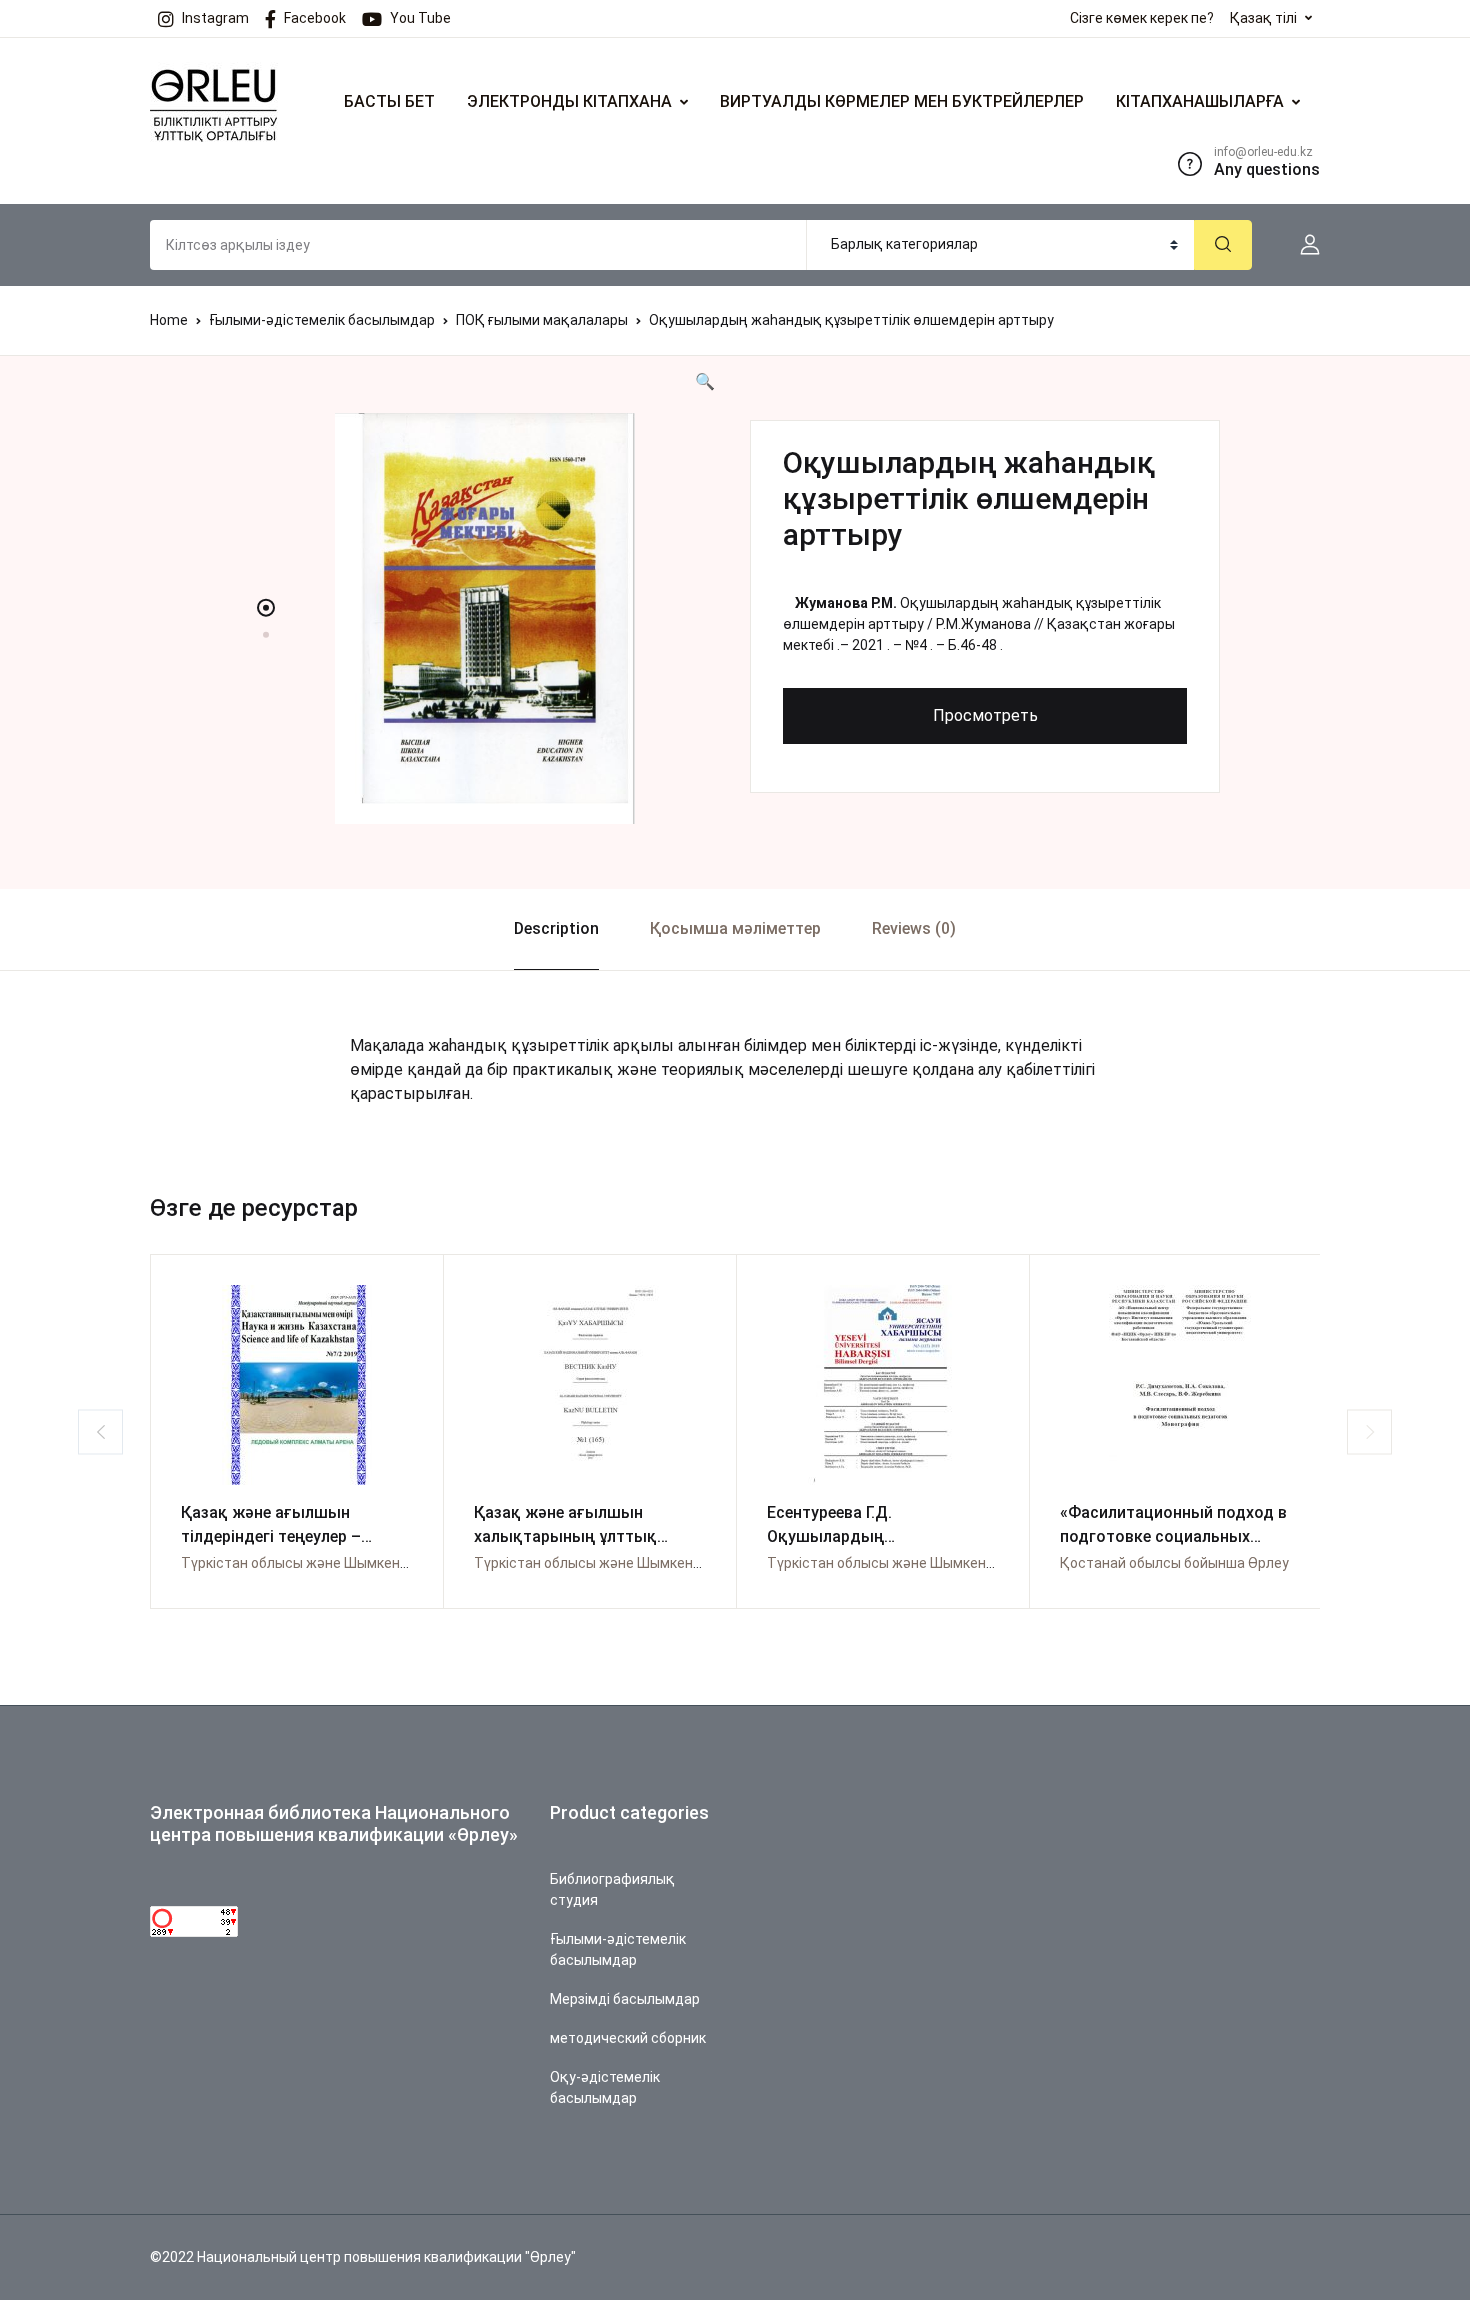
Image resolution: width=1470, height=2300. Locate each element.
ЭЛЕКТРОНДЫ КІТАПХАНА (569, 101)
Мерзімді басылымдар (625, 1999)
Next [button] (1369, 1431)
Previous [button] (100, 1431)
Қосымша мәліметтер (735, 928)
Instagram (215, 18)
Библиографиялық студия (612, 1889)
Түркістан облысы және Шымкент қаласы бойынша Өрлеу (375, 1563)
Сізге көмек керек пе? (1142, 18)
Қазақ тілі (1263, 18)
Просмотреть (985, 715)
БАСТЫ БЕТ (389, 101)
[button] (1302, 245)
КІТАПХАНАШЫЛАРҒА (1200, 101)
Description (556, 928)
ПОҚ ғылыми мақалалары (542, 320)
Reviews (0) (914, 928)
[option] (485, 618)
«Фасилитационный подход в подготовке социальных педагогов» (1173, 1536)
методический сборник (628, 2038)
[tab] (556, 929)
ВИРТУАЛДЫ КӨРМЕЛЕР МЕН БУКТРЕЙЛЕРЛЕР (902, 101)
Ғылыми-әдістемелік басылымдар (322, 320)
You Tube (420, 18)
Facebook (315, 18)
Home (169, 320)
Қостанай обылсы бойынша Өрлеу (1174, 1563)
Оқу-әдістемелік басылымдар (605, 2087)
